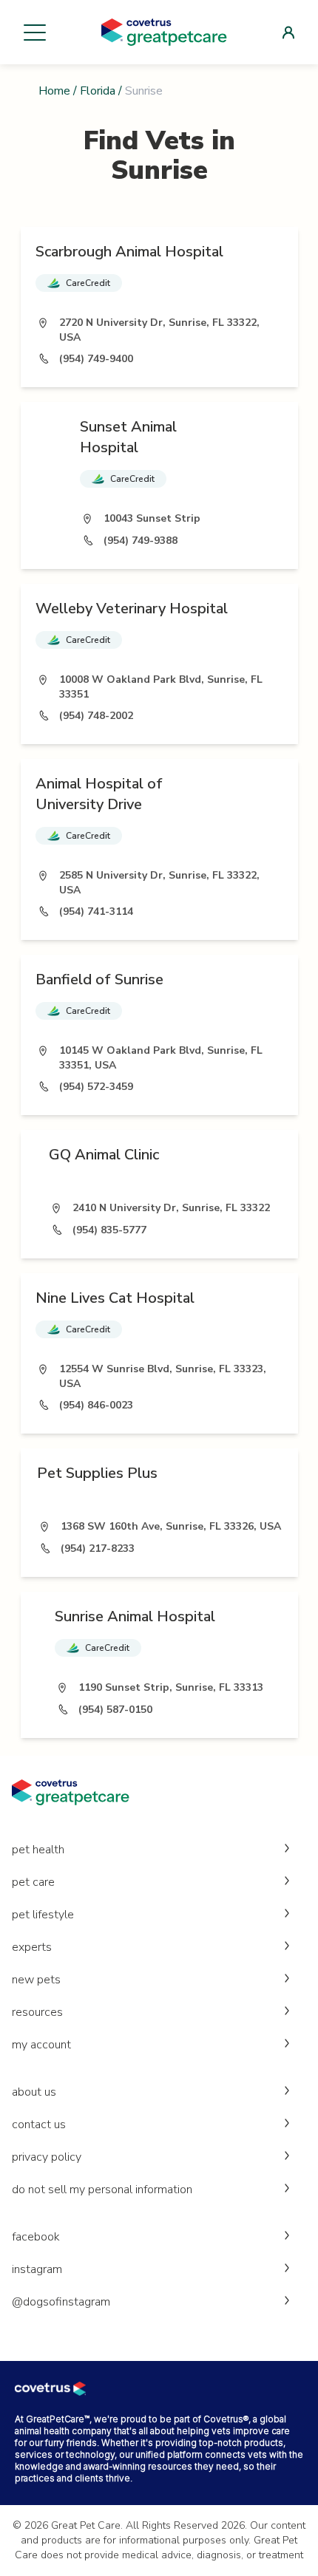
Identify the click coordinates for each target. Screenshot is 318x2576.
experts (32, 1947)
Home (54, 91)
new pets (36, 1980)
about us (34, 2092)
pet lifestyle (43, 1915)
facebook (36, 2237)
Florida (98, 91)
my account (41, 2045)
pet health (38, 1850)
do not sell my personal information (102, 2190)
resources (37, 2012)
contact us (39, 2124)
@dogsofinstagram (61, 2302)
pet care (33, 1882)
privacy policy (47, 2157)
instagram (37, 2269)
